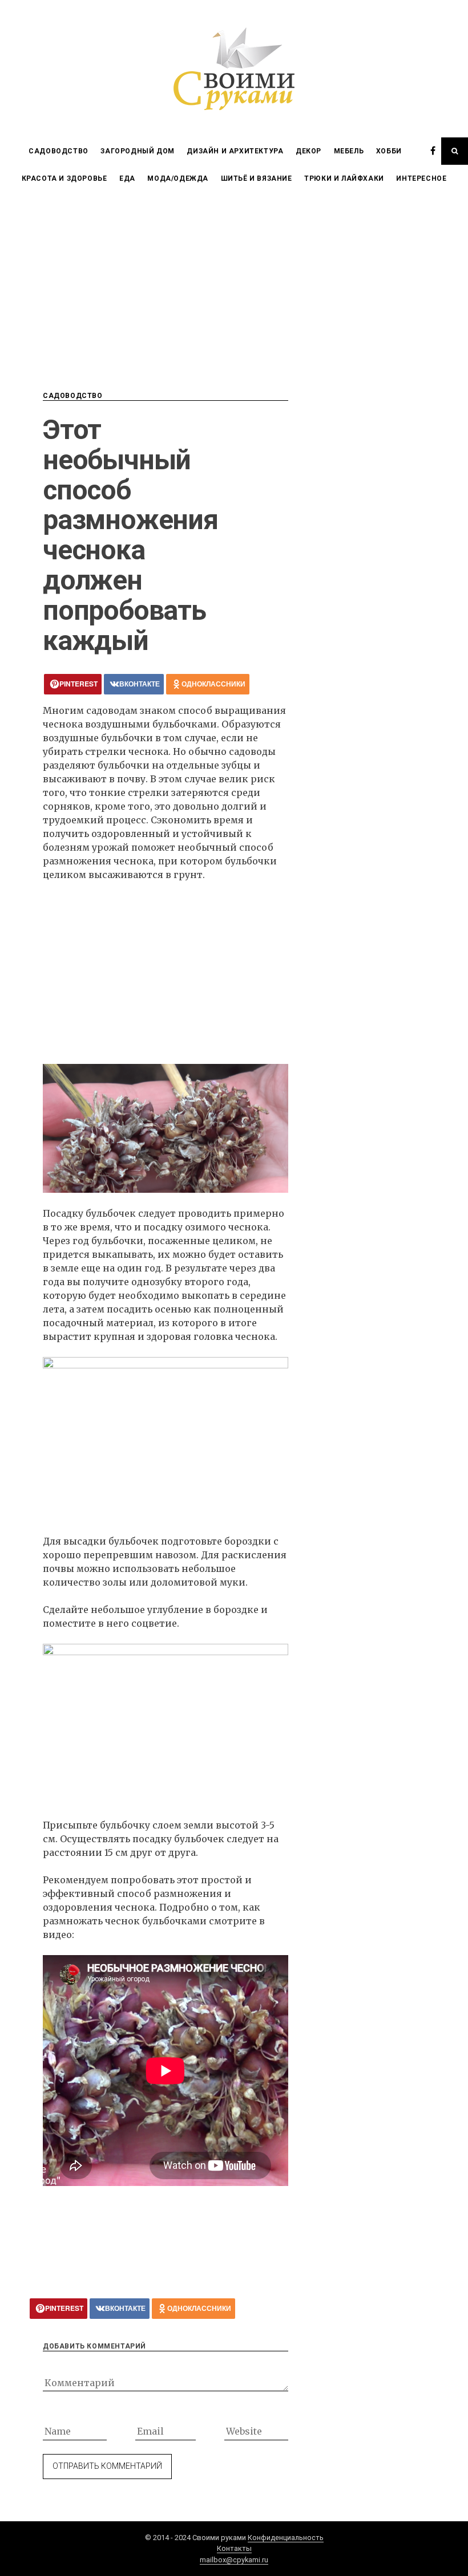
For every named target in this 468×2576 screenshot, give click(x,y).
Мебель (349, 151)
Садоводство (58, 151)
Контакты (234, 2548)
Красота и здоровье (64, 178)
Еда (127, 178)
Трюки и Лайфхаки (344, 178)
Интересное (421, 178)
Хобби (389, 151)
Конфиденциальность (286, 2538)
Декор (308, 151)
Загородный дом (137, 151)
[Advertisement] (234, 278)
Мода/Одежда (178, 178)
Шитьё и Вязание (257, 178)
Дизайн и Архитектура (235, 151)
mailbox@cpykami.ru (234, 2560)
